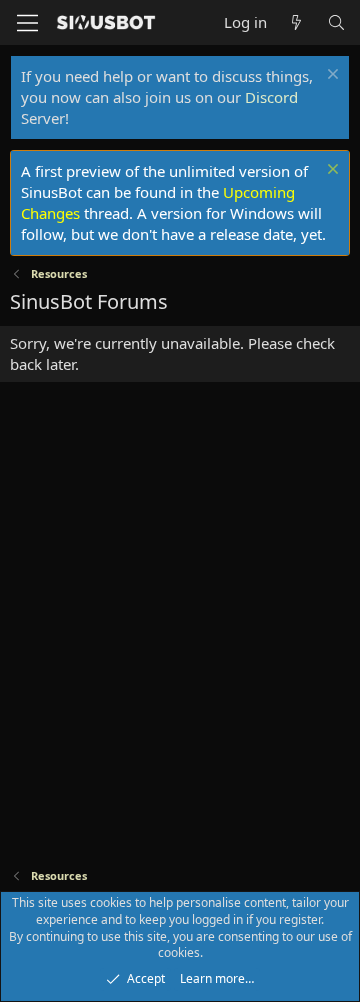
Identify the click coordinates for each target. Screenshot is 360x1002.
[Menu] (27, 23)
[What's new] (296, 22)
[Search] (336, 22)
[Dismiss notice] (330, 76)
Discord (271, 97)
